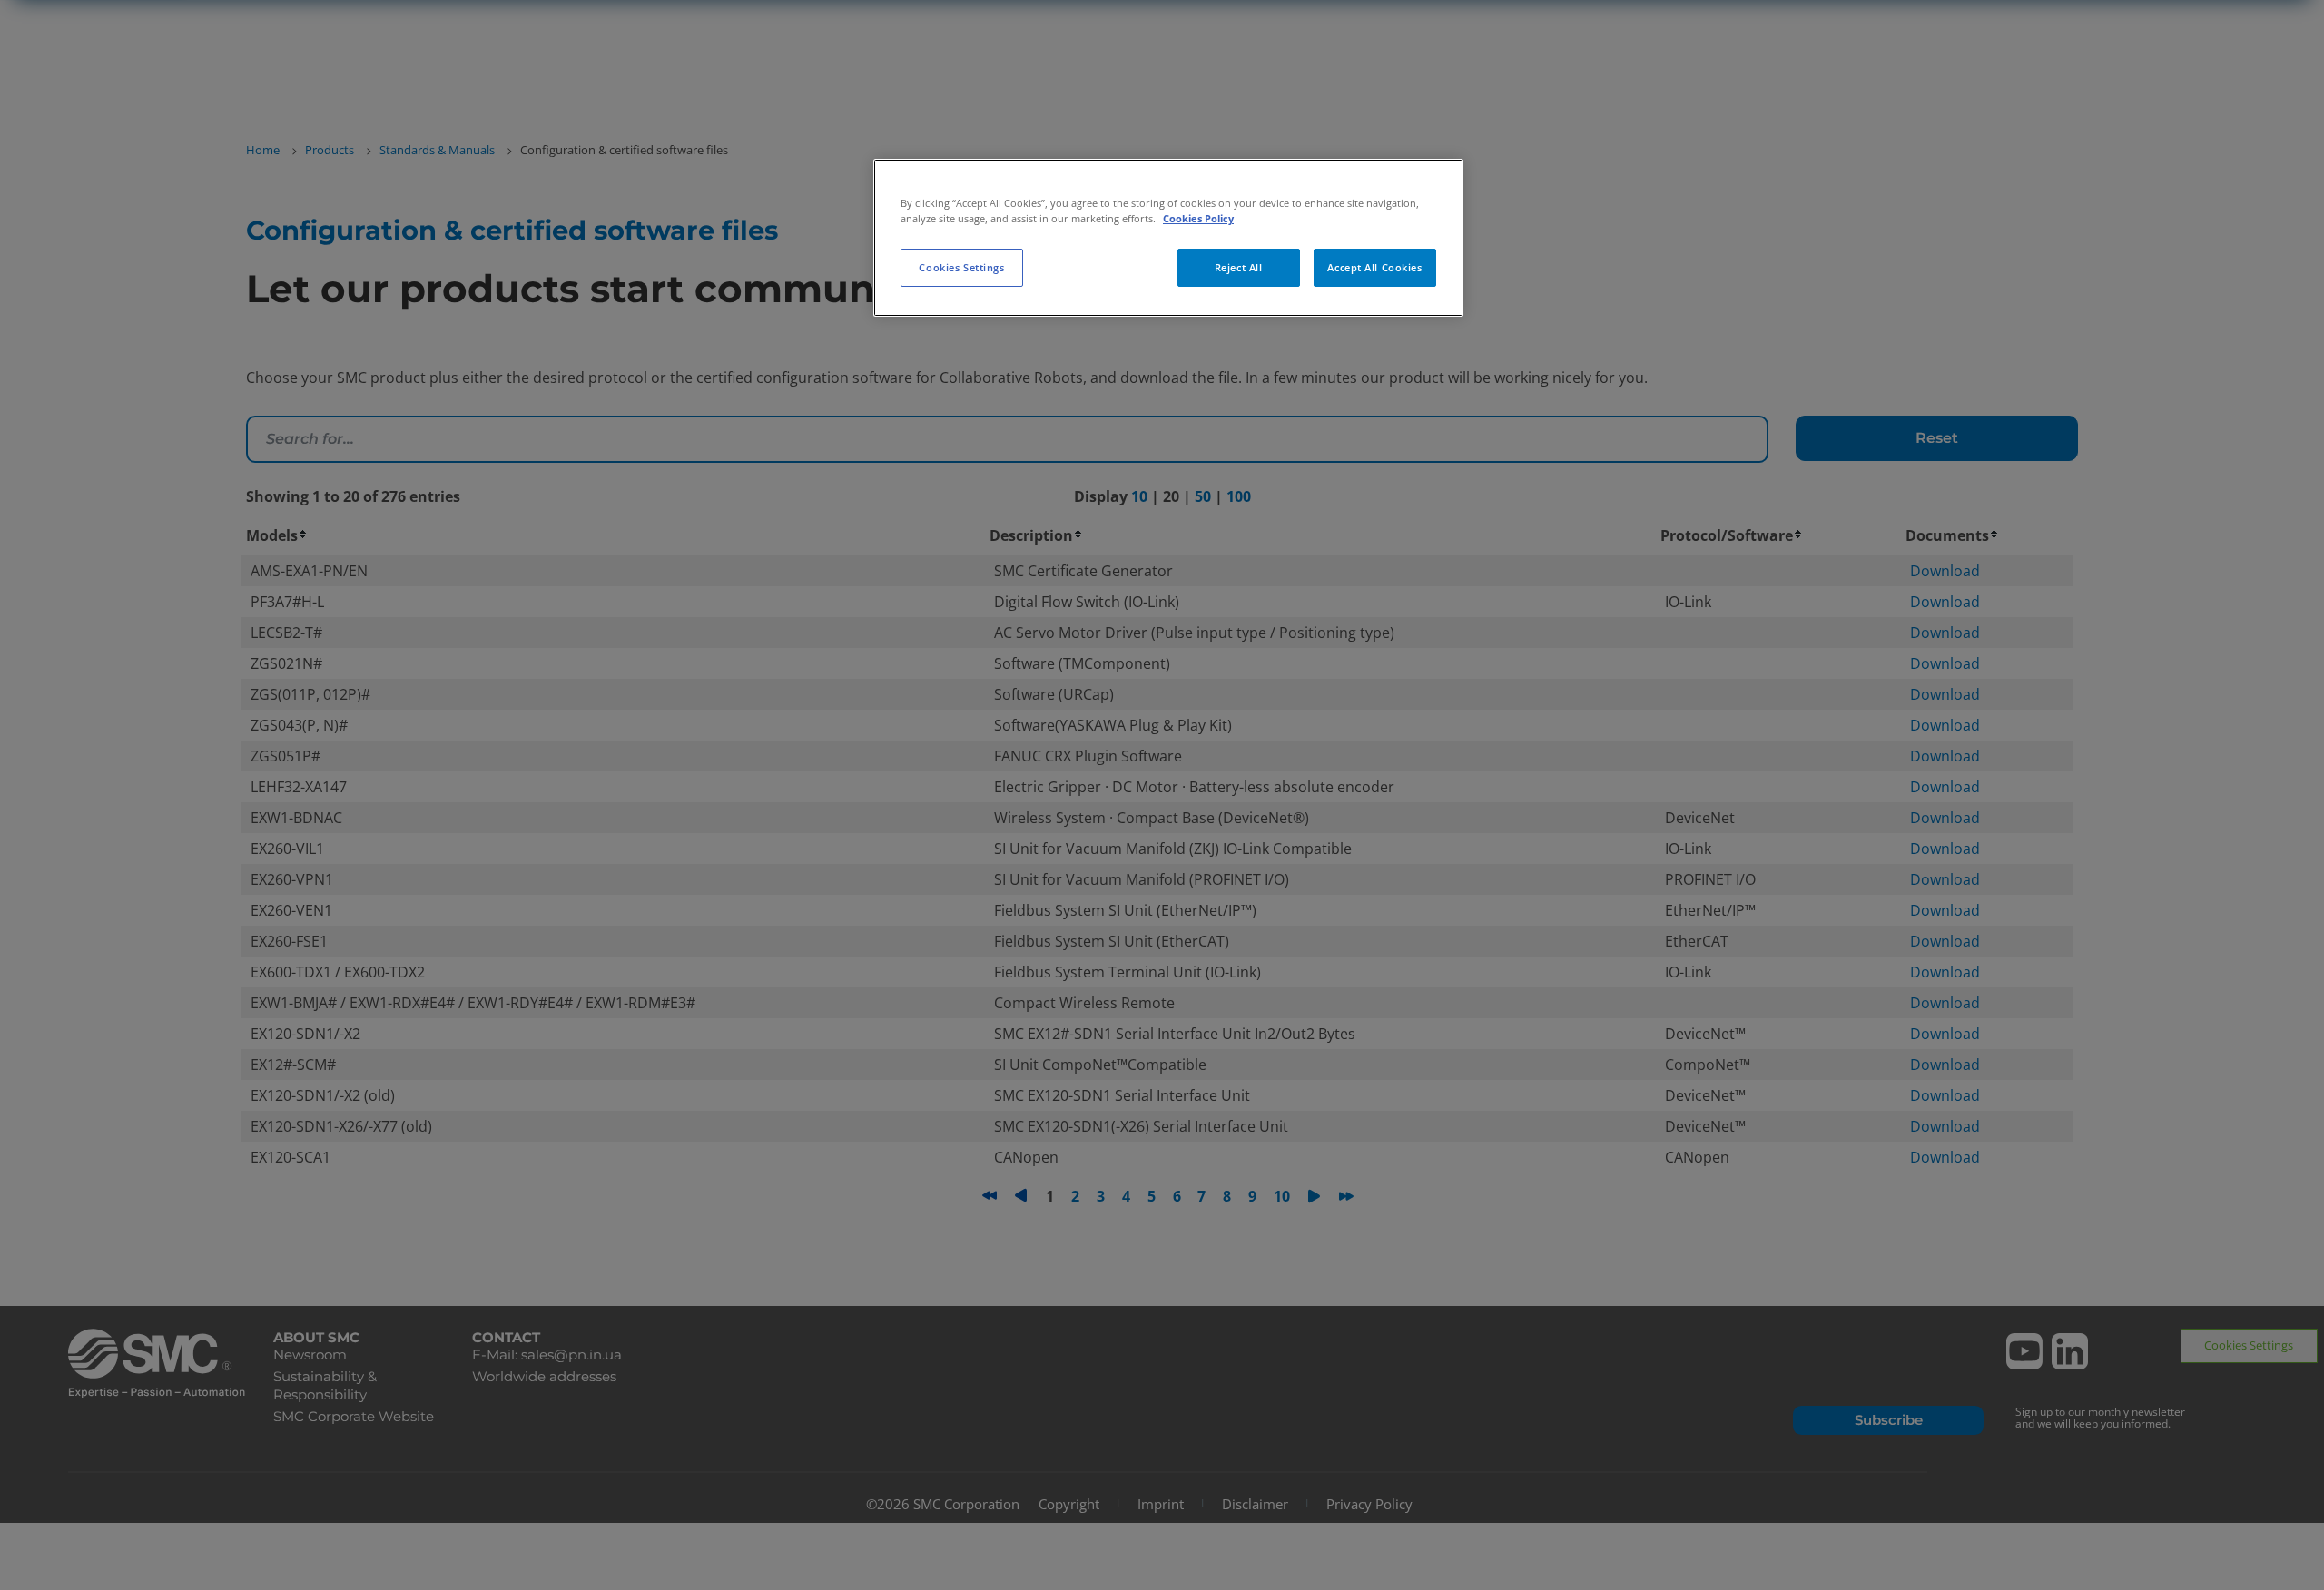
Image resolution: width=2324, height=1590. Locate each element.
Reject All (1239, 267)
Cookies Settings (961, 267)
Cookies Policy (1198, 218)
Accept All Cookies (1374, 267)
